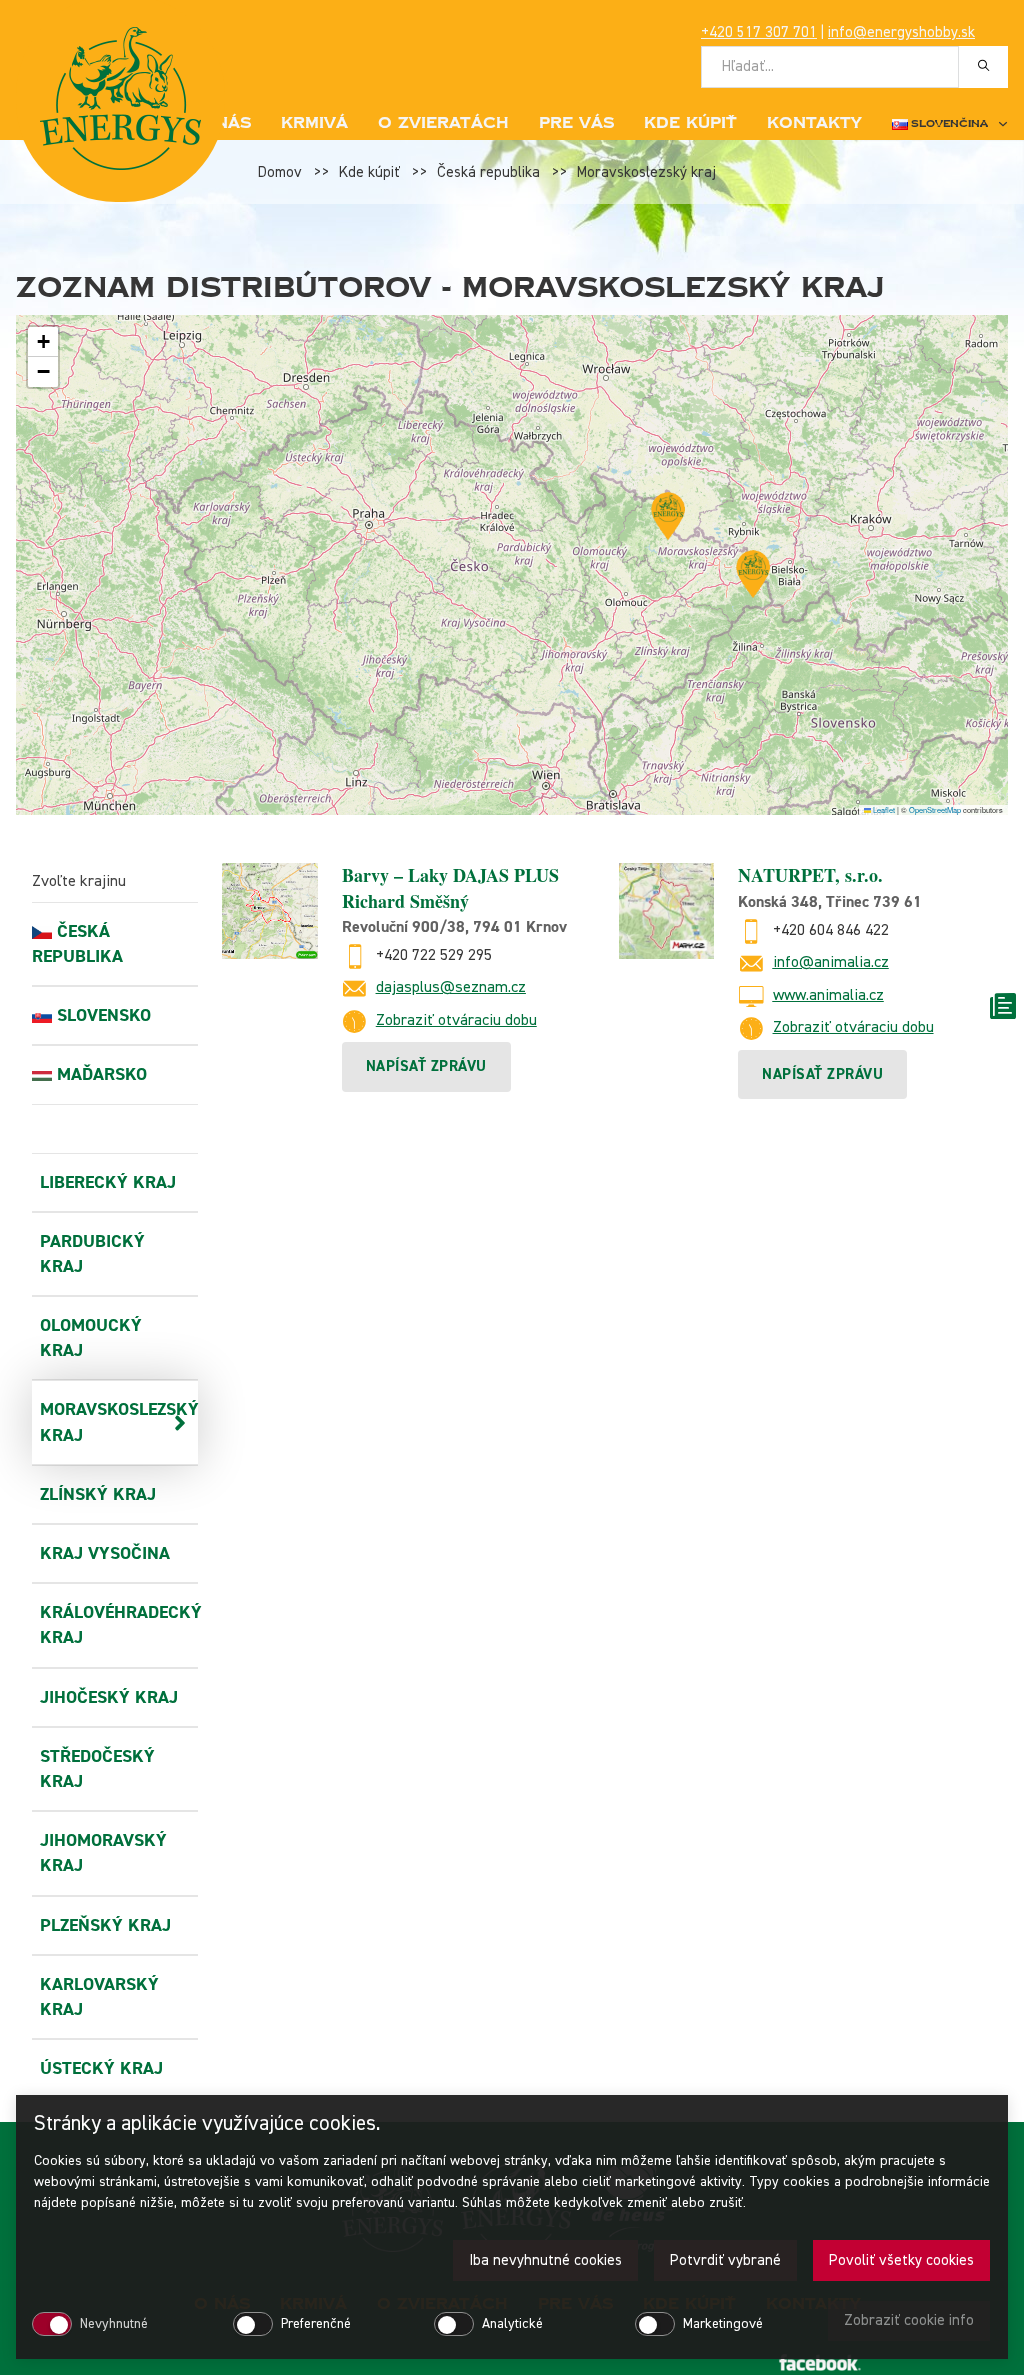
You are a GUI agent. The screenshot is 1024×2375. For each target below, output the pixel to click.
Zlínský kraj (98, 1494)
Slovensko (104, 1015)
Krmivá (314, 123)
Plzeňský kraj (105, 1925)
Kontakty (814, 123)
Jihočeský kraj (109, 1697)
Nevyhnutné (114, 2324)
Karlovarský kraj (99, 1997)
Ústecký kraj (101, 2068)
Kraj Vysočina (105, 1553)
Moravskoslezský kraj (646, 172)
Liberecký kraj (108, 1182)
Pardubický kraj (92, 1254)
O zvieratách (443, 123)
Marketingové (723, 2324)
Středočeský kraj (97, 1769)
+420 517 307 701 (759, 32)
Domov (280, 172)
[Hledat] (983, 66)
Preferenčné (316, 2324)
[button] (668, 516)
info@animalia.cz (831, 963)
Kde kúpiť (690, 123)
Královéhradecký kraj (111, 1625)
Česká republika (488, 172)
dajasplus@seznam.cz (451, 988)
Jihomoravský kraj (103, 1853)
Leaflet (883, 809)
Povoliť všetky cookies (901, 2260)
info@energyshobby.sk (901, 32)
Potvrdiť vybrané (725, 2260)
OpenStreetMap (935, 809)
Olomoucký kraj (91, 1338)
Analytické (512, 2324)
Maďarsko (102, 1074)
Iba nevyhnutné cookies (545, 2260)
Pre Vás (576, 123)
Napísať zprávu (426, 1066)
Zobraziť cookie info (909, 2320)
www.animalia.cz (828, 996)
